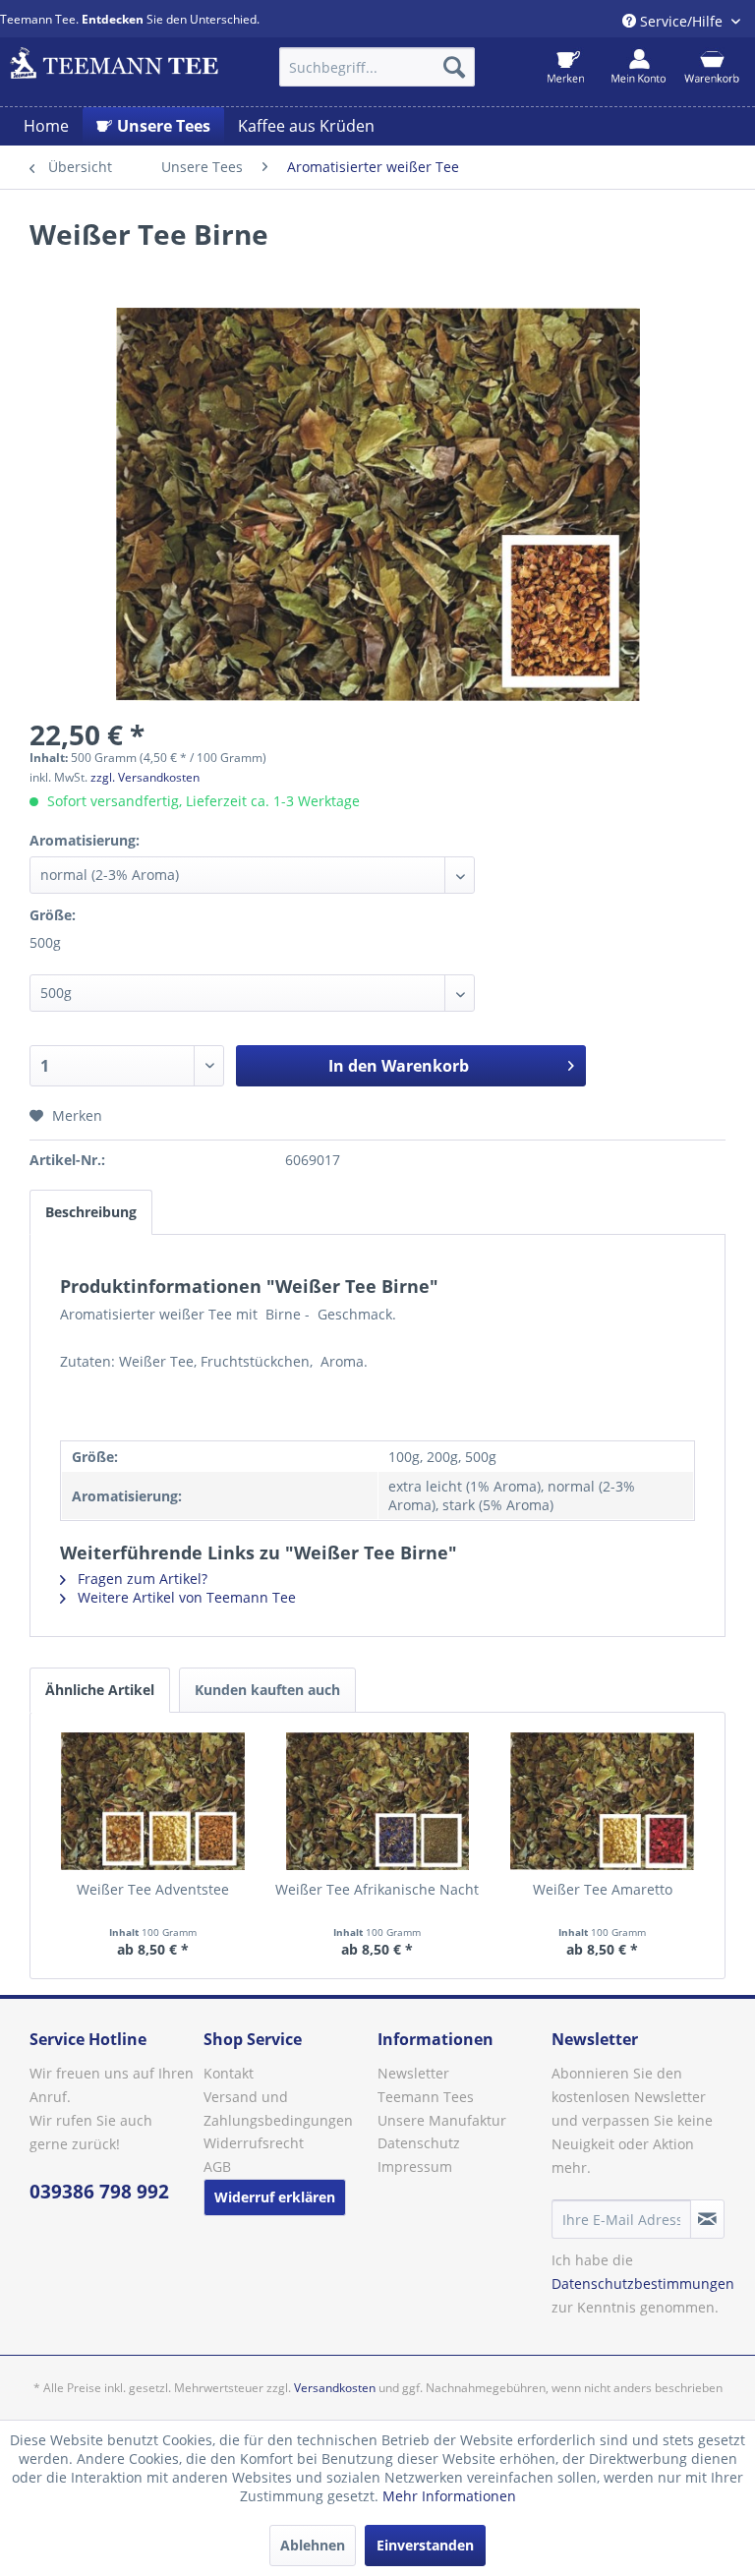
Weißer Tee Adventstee (153, 1889)
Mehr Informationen (449, 2496)
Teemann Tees (426, 2097)
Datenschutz (419, 2143)
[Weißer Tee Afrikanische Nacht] (378, 1801)
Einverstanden (425, 2545)
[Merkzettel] (566, 67)
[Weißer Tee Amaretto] (602, 1801)
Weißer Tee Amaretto (603, 1889)
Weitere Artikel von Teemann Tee (185, 1597)
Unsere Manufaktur (442, 2120)
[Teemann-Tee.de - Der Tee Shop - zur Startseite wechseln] (114, 72)
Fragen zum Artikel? (141, 1579)
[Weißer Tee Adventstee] (153, 1801)
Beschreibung (91, 1212)
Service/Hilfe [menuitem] (681, 21)
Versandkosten (335, 2388)
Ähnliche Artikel (100, 1690)
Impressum (415, 2166)
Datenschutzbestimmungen (643, 2283)
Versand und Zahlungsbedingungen (278, 2108)
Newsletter (413, 2073)
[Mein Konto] (639, 67)
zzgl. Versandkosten (145, 777)
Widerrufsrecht (254, 2143)
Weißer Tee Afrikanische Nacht (377, 1889)
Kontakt (229, 2073)
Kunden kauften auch (267, 1690)
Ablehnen (313, 2545)
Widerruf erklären (275, 2197)
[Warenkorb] (711, 67)
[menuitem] (377, 67)
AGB (217, 2166)
